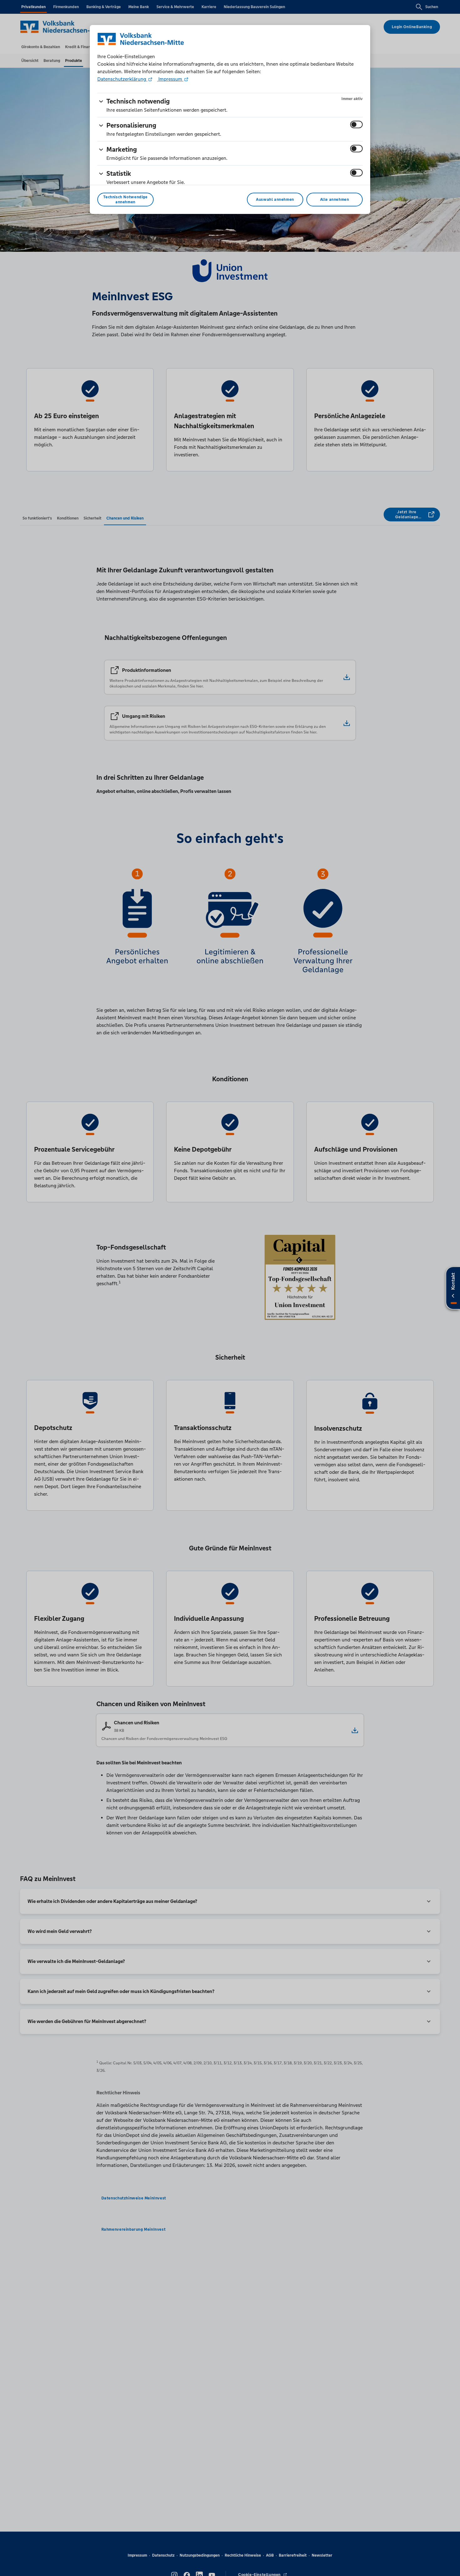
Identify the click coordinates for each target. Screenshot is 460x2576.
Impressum (170, 79)
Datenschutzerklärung (122, 79)
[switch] (356, 124)
